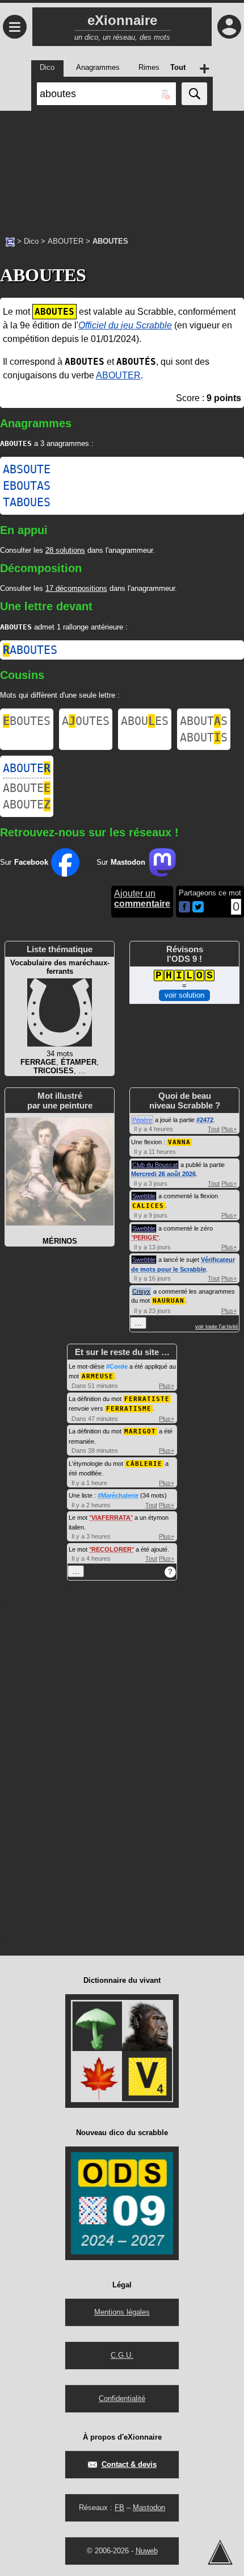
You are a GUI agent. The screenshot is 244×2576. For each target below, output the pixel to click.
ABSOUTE (27, 469)
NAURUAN (169, 1301)
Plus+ (229, 1129)
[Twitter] (198, 910)
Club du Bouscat (155, 1165)
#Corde (117, 1366)
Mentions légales (122, 2312)
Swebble (144, 1196)
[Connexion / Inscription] (229, 27)
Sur (24, 862)
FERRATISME (129, 1409)
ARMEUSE (98, 1376)
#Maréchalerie (118, 1495)
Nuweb (147, 2551)
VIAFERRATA (111, 1518)
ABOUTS (204, 721)
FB (119, 2508)
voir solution (184, 995)
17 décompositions (76, 588)
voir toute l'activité (217, 1327)
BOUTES (27, 721)
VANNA (179, 1142)
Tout (214, 1129)
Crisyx (141, 1291)
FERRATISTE (147, 1399)
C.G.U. (122, 2355)
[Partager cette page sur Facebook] (184, 908)
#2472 (205, 1120)
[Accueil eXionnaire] (10, 241)
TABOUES (27, 502)
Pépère (142, 1120)
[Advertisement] (122, 168)
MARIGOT (140, 1431)
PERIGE (145, 1237)
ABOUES (145, 721)
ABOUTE (27, 768)
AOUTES (86, 721)
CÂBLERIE (144, 1464)
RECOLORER (112, 1549)
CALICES (148, 1206)
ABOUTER (66, 241)
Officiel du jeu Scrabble (125, 325)
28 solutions (65, 550)
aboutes (30, 650)
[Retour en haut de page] (220, 2552)
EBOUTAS (27, 486)
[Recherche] (194, 94)
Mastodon (149, 2508)
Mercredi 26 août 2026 (163, 1174)
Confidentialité (122, 2398)
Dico (31, 241)
